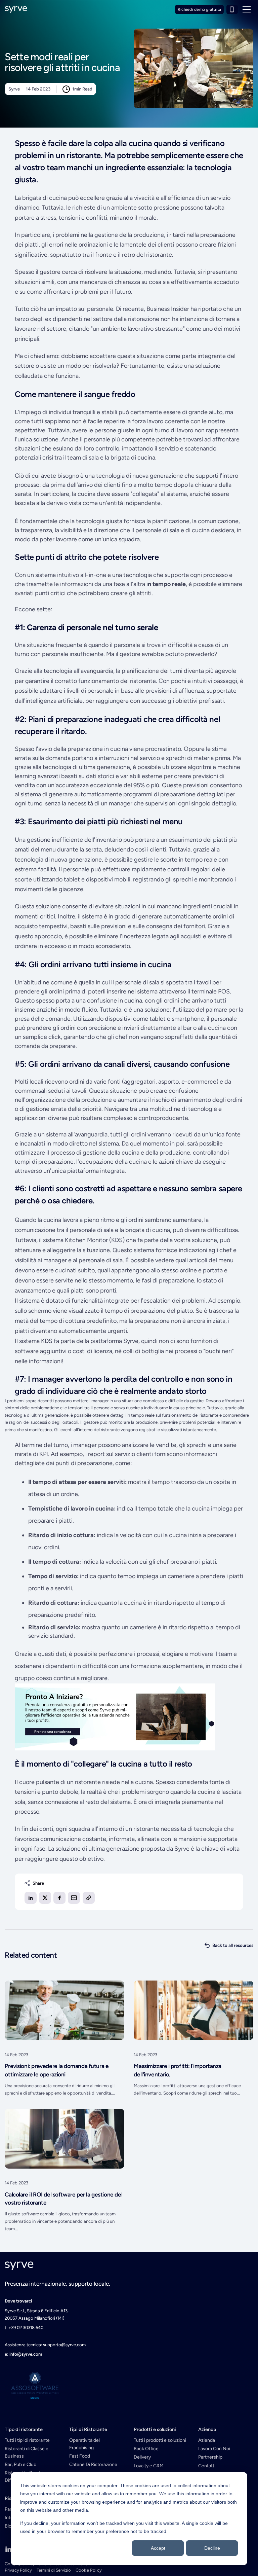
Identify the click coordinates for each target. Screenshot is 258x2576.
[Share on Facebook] (59, 1898)
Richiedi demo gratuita (199, 9)
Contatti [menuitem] (207, 2466)
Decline (212, 2548)
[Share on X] (45, 1898)
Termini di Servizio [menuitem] (54, 2570)
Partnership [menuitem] (210, 2457)
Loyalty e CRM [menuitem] (149, 2466)
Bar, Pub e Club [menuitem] (20, 2464)
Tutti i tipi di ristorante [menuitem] (27, 2440)
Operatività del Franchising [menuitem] (84, 2444)
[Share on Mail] (74, 1898)
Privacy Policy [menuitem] (18, 2570)
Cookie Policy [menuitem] (89, 2570)
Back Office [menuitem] (146, 2449)
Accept (158, 2548)
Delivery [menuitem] (142, 2457)
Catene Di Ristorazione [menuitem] (93, 2464)
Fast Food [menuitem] (80, 2456)
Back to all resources (233, 1945)
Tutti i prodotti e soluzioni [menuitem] (160, 2440)
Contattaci (232, 9)
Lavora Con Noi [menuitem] (214, 2449)
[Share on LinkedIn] (31, 1898)
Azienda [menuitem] (207, 2440)
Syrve (14, 89)
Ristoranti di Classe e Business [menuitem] (27, 2452)
